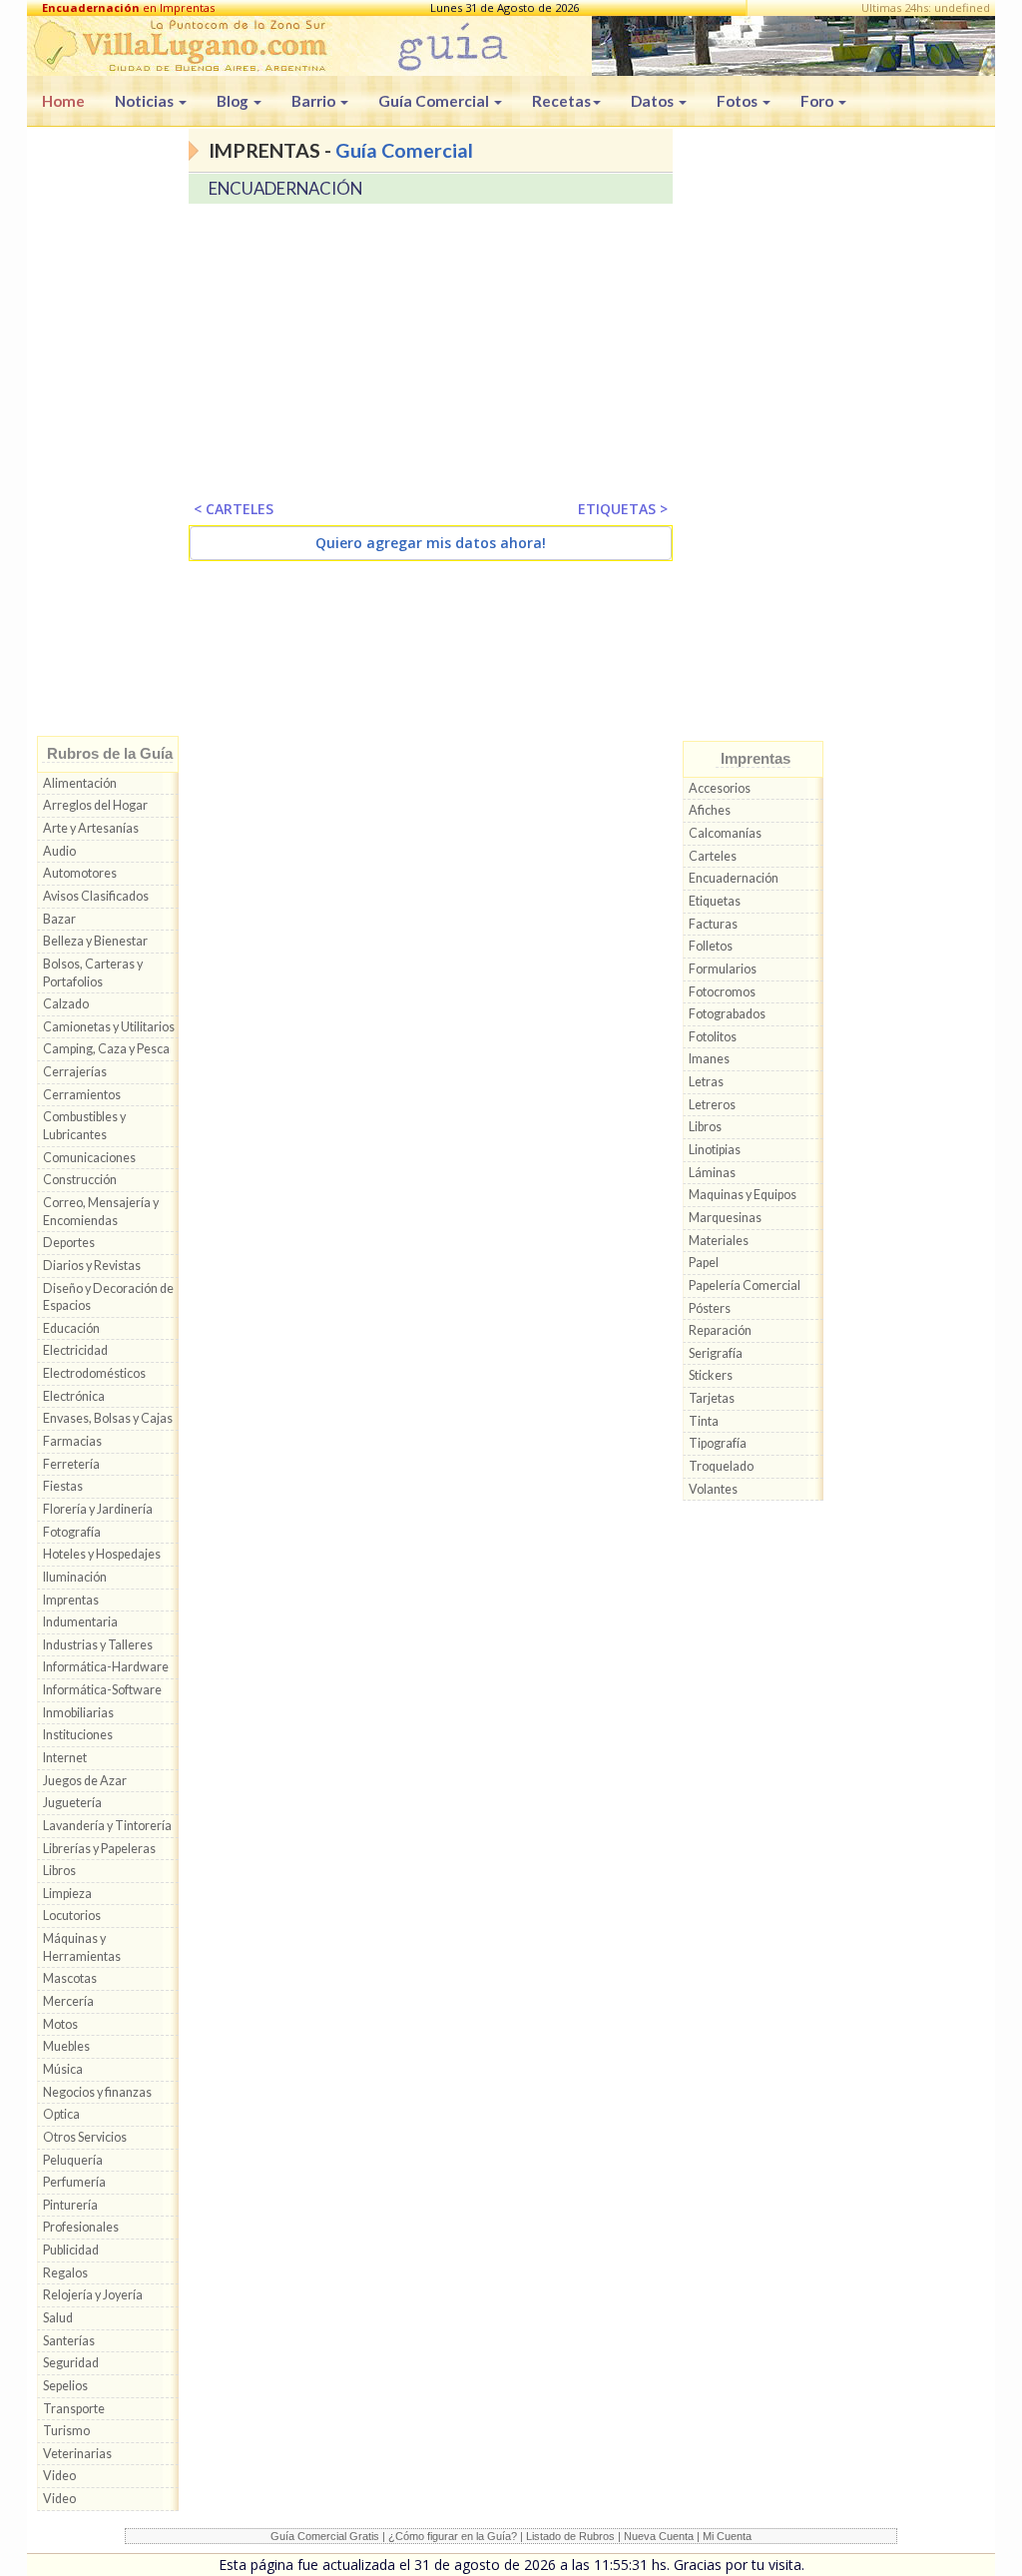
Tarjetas (712, 1398)
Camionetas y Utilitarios (109, 1027)
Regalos (65, 2273)
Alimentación (80, 783)
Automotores (80, 873)
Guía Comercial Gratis (325, 2536)
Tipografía (718, 1443)
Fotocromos (722, 992)
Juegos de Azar (85, 1781)
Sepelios (65, 2386)
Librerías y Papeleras (99, 1849)
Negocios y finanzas (97, 2092)
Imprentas (71, 1600)
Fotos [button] (739, 101)
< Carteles (234, 509)
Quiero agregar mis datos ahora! (431, 543)
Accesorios (720, 788)
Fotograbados (727, 1014)
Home (63, 101)
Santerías (69, 2341)
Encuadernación (734, 878)
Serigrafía (716, 1353)
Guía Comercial (404, 150)
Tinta (704, 1421)
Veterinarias (77, 2454)
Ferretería (71, 1464)
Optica (61, 2114)
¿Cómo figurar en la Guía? (453, 2536)
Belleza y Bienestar (95, 941)
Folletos (711, 946)
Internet (65, 1758)
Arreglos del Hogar (95, 805)
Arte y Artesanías (91, 828)
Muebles (66, 2046)
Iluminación (75, 1577)
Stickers (711, 1375)
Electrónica (74, 1396)
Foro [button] (818, 101)
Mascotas (70, 1978)
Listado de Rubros (570, 2536)
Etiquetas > (623, 509)
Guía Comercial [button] (435, 101)
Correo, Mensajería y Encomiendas (101, 1212)
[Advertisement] (108, 436)
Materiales (719, 1241)
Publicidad (71, 2250)
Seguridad (71, 2363)
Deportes (69, 1243)
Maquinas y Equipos (743, 1195)
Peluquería (73, 2160)
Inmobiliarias (78, 1713)
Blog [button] (234, 101)
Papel (704, 1263)
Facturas (713, 924)
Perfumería (74, 2182)
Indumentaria (80, 1622)
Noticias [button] (146, 101)
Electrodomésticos (94, 1373)
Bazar (59, 919)
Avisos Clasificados (96, 896)
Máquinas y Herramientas (82, 1947)
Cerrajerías (75, 1072)
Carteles (713, 856)
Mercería (68, 2001)
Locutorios (72, 1916)
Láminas (712, 1173)
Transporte (74, 2409)
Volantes (713, 1489)
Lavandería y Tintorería (107, 1826)
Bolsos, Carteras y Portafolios (93, 973)
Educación (71, 1328)
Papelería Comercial (745, 1286)
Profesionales (81, 2227)
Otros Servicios (85, 2137)
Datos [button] (654, 101)
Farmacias (72, 1441)
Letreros (712, 1105)
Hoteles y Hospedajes (102, 1554)
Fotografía (72, 1532)
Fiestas (63, 1486)
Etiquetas (715, 901)
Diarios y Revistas (92, 1266)
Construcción (80, 1180)
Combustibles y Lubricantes (84, 1126)
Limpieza (67, 1894)
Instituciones (78, 1735)
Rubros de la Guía (110, 753)
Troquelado (721, 1466)
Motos (60, 2024)
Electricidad (75, 1350)
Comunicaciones (89, 1158)
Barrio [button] (315, 101)
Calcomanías (725, 833)
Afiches (710, 810)
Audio (59, 851)
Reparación (720, 1330)
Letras (706, 1082)
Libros (59, 1871)
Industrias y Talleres (98, 1645)
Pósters (710, 1308)
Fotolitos (713, 1037)
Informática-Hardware (106, 1667)
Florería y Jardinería (98, 1509)
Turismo (66, 2431)
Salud (58, 2318)
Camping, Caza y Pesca (106, 1049)
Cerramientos (82, 1095)
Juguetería (72, 1803)
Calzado (66, 1004)
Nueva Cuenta (659, 2536)
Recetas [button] (561, 101)
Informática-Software (102, 1690)
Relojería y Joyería (93, 2295)
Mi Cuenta (727, 2536)
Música (63, 2069)
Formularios (723, 969)
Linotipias (715, 1150)
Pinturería (70, 2205)
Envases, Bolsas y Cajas (108, 1418)
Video (59, 2476)
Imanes (709, 1059)
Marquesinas (725, 1218)
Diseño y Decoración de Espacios (108, 1297)
